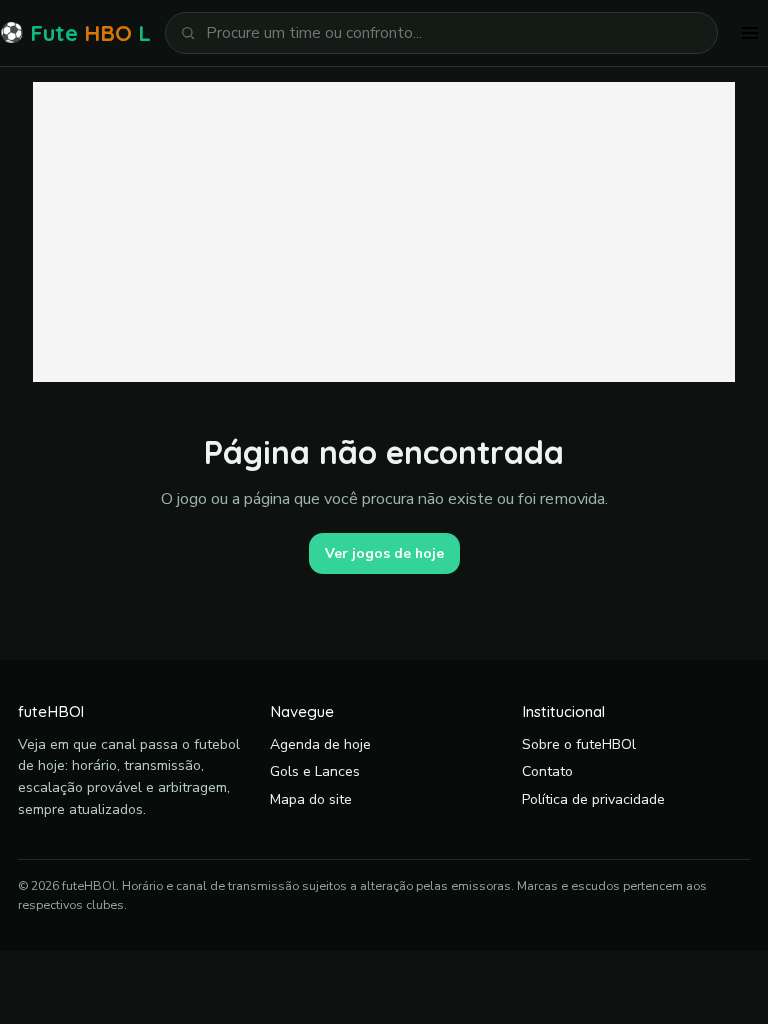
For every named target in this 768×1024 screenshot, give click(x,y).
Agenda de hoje (320, 744)
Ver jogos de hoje (384, 553)
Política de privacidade (593, 799)
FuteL (75, 33)
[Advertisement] (384, 232)
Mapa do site (311, 799)
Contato (547, 771)
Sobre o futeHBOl (579, 744)
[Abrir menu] (750, 33)
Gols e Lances (315, 771)
